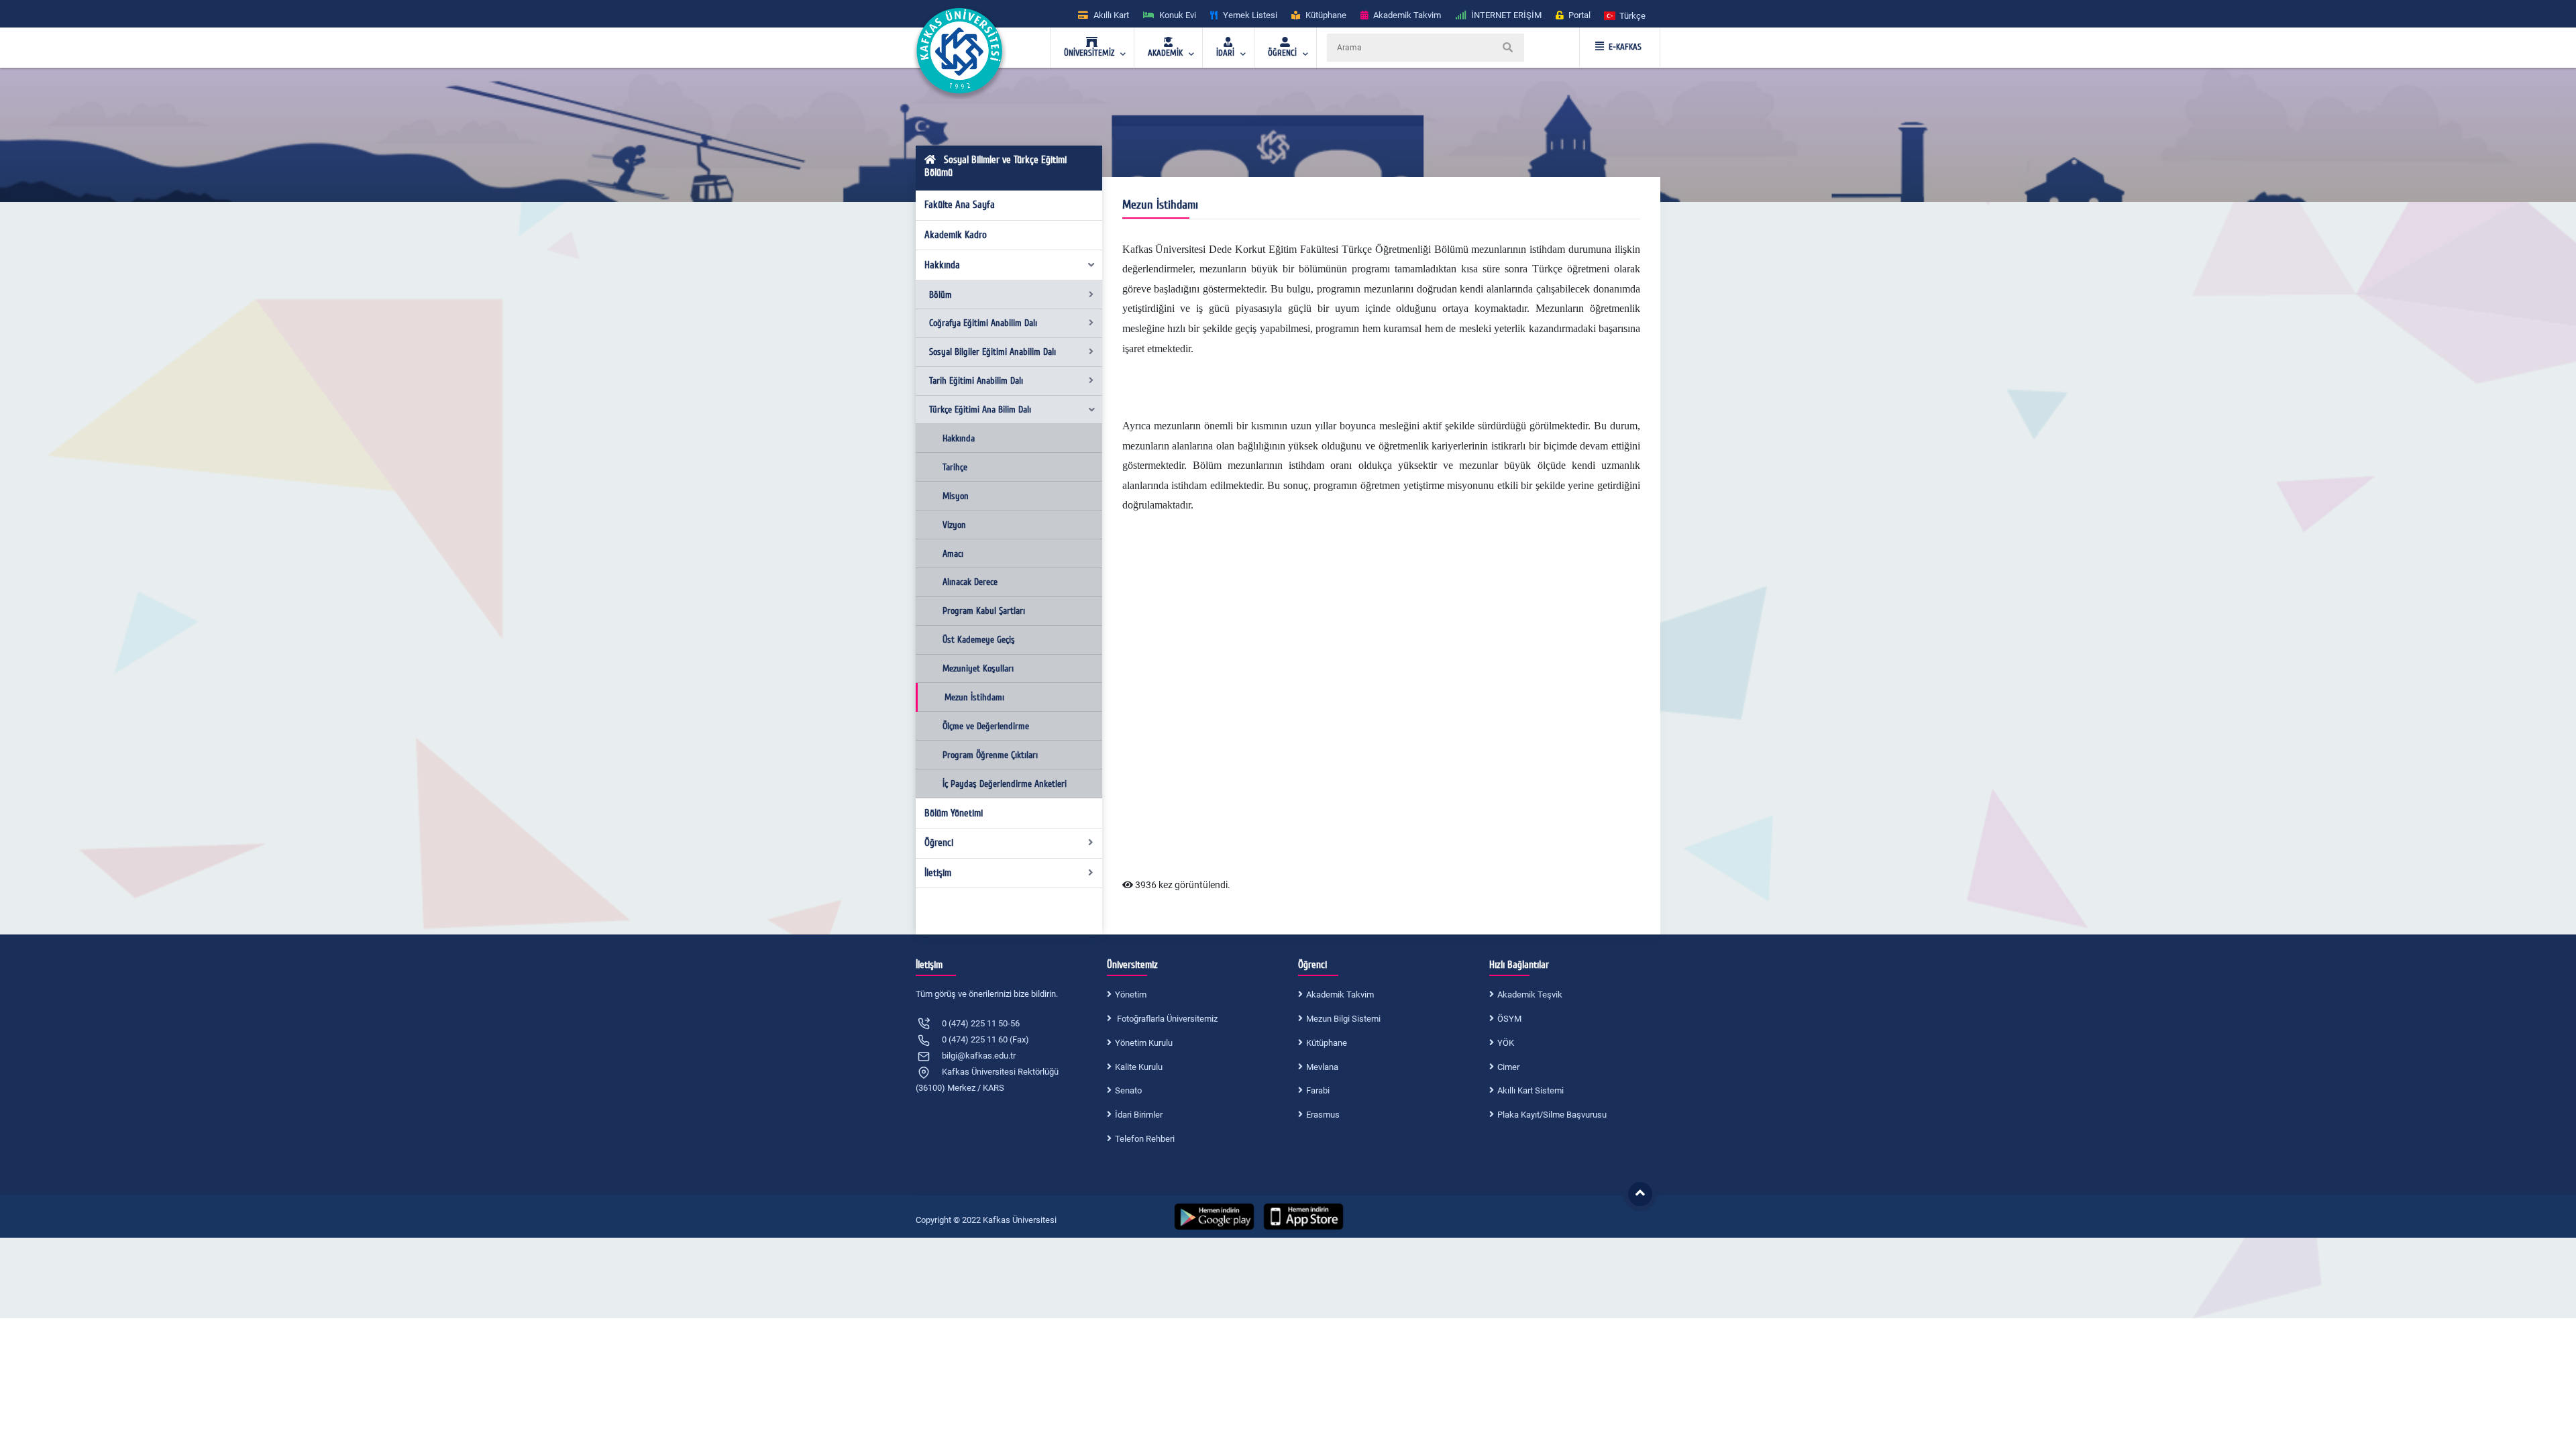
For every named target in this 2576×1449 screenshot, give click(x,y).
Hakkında (942, 265)
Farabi (1318, 1090)
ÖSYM (1509, 1019)
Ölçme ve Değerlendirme (986, 726)
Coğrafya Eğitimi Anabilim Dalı (983, 323)
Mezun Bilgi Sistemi (1343, 1019)
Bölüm (941, 295)
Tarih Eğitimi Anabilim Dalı (976, 381)
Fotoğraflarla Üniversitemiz (1166, 1019)
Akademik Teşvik (1530, 995)
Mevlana (1322, 1067)
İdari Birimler (1139, 1115)
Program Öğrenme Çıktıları (990, 755)
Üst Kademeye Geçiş (979, 640)
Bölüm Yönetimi (954, 813)
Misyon (956, 496)
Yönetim (1131, 995)
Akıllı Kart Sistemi (1531, 1090)
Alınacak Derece (970, 582)
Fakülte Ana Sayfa (960, 205)
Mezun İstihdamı (974, 697)
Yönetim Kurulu (1144, 1043)
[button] (1625, 15)
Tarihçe (955, 467)
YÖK (1506, 1043)
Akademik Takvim (1340, 995)
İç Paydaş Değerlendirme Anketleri (1005, 784)
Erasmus (1323, 1115)
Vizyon (954, 525)
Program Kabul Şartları (984, 611)
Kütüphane (1327, 1043)
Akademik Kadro (956, 235)
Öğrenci (939, 843)
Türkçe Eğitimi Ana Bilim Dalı (980, 410)
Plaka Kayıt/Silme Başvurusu (1552, 1115)
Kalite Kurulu (1139, 1067)
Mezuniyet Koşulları (978, 668)
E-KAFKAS (1625, 47)
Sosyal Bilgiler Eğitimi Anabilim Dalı (992, 352)
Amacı (953, 554)
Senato (1128, 1090)
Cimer (1508, 1067)
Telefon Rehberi (1145, 1139)
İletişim (938, 873)
